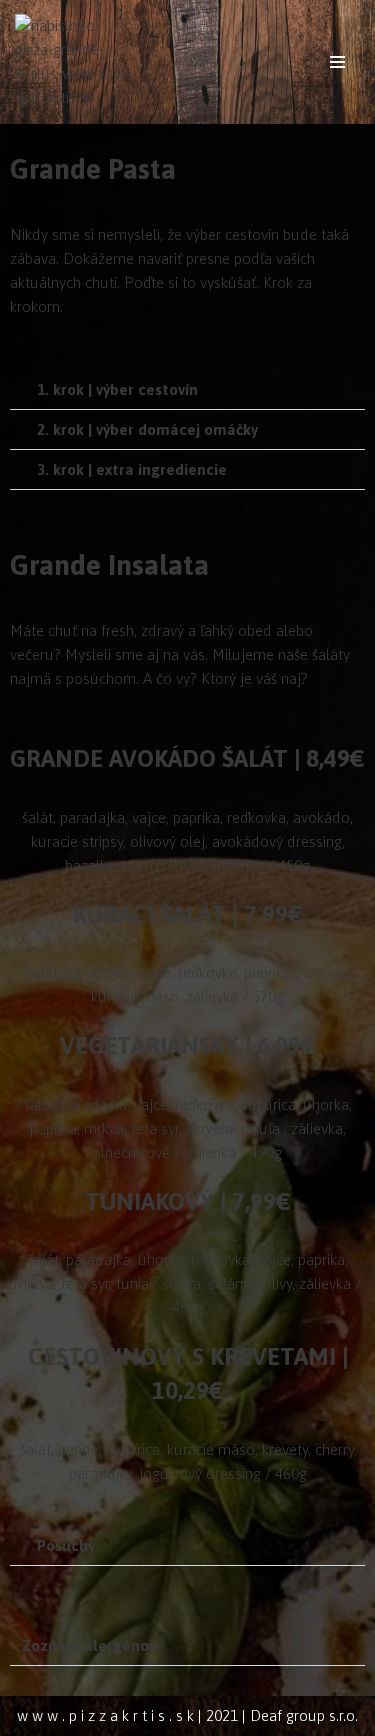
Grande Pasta (93, 169)
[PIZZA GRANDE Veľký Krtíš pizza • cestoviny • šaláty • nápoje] (75, 62)
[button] (187, 390)
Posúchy (66, 1545)
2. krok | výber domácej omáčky (147, 429)
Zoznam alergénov (89, 1645)
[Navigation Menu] (337, 62)
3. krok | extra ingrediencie (132, 469)
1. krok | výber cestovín (117, 389)
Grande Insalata (109, 565)
